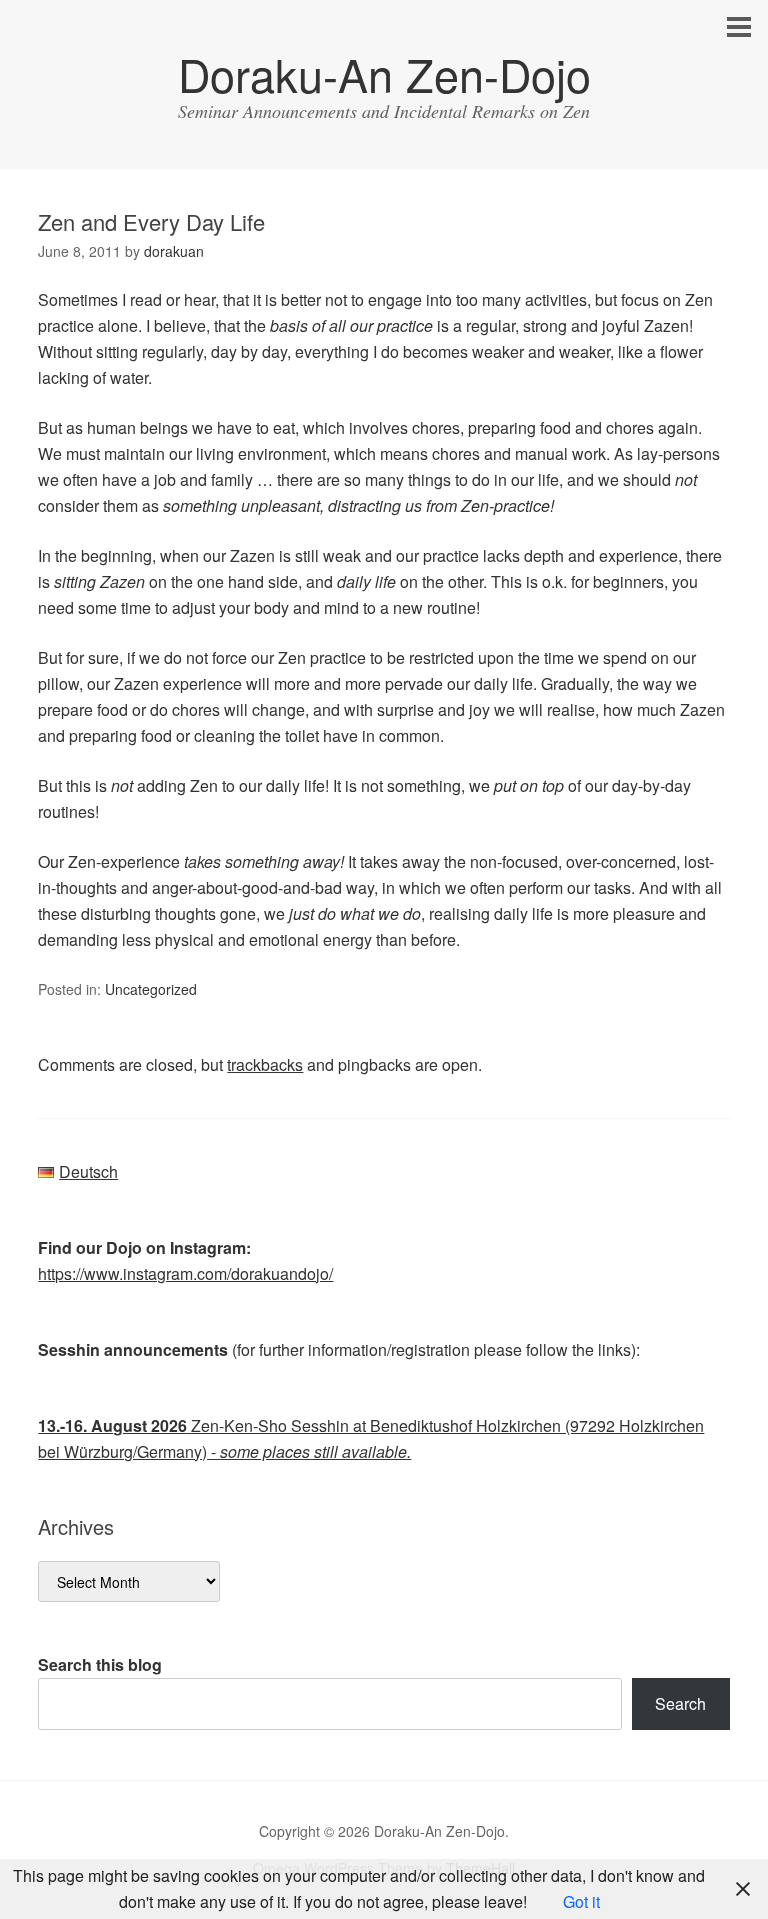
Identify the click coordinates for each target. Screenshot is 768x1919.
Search (680, 1703)
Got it (581, 1901)
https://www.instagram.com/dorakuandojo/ (185, 1273)
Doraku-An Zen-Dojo (384, 73)
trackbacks (265, 1064)
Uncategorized (151, 989)
